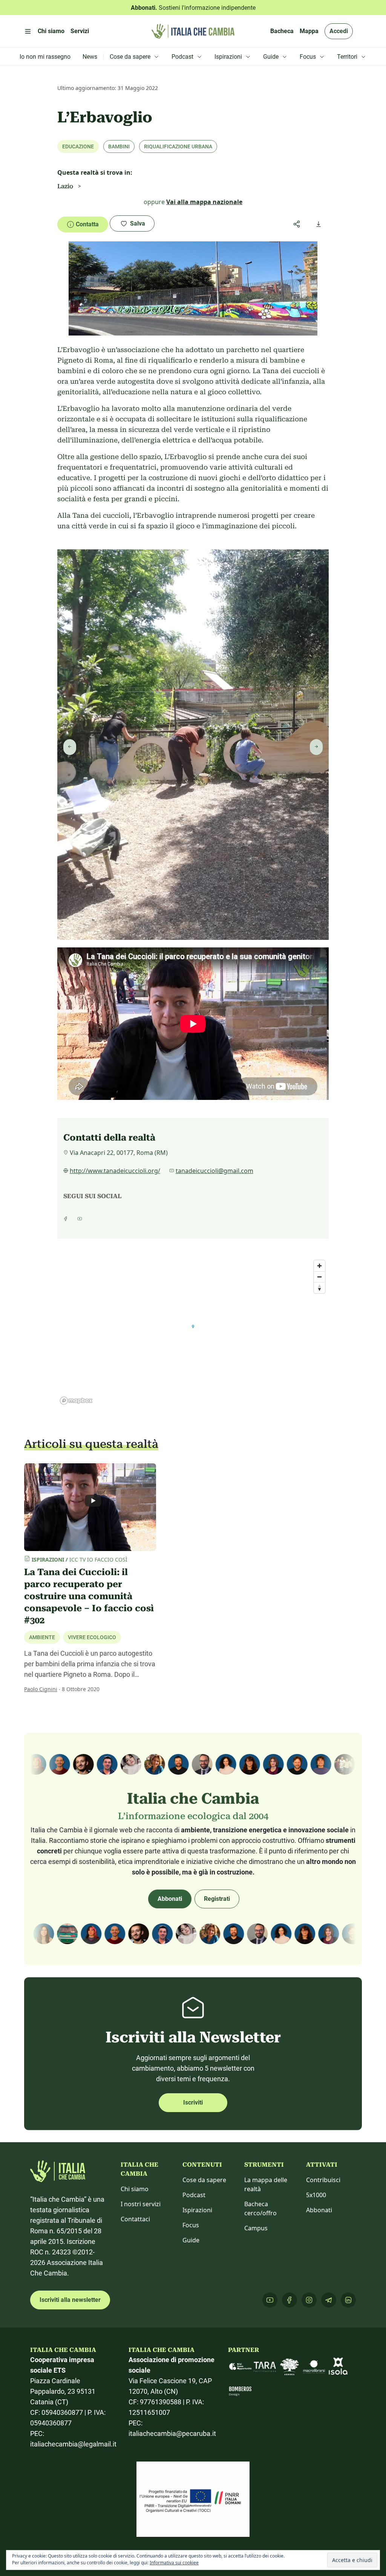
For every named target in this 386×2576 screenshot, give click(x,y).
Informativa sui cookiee (174, 2563)
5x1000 (316, 2195)
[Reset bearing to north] (319, 1288)
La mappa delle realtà (266, 2184)
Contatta (87, 224)
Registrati (217, 1899)
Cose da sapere (204, 2180)
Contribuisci (323, 2180)
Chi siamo (135, 2189)
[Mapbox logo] (76, 1401)
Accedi (339, 31)
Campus (256, 2228)
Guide (191, 2240)
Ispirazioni (197, 2210)
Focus (191, 2225)
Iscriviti (193, 2102)
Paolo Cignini (41, 1689)
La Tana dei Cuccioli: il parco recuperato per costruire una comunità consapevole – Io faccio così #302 (89, 1596)
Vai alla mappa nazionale (204, 202)
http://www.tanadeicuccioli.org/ (115, 1171)
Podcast (194, 2195)
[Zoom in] (319, 1266)
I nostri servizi (141, 2204)
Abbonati (170, 1899)
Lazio (65, 186)
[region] (193, 1332)
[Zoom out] (319, 1277)
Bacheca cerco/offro (260, 2208)
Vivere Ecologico (92, 1637)
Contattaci (135, 2219)
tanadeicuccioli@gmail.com (214, 1171)
